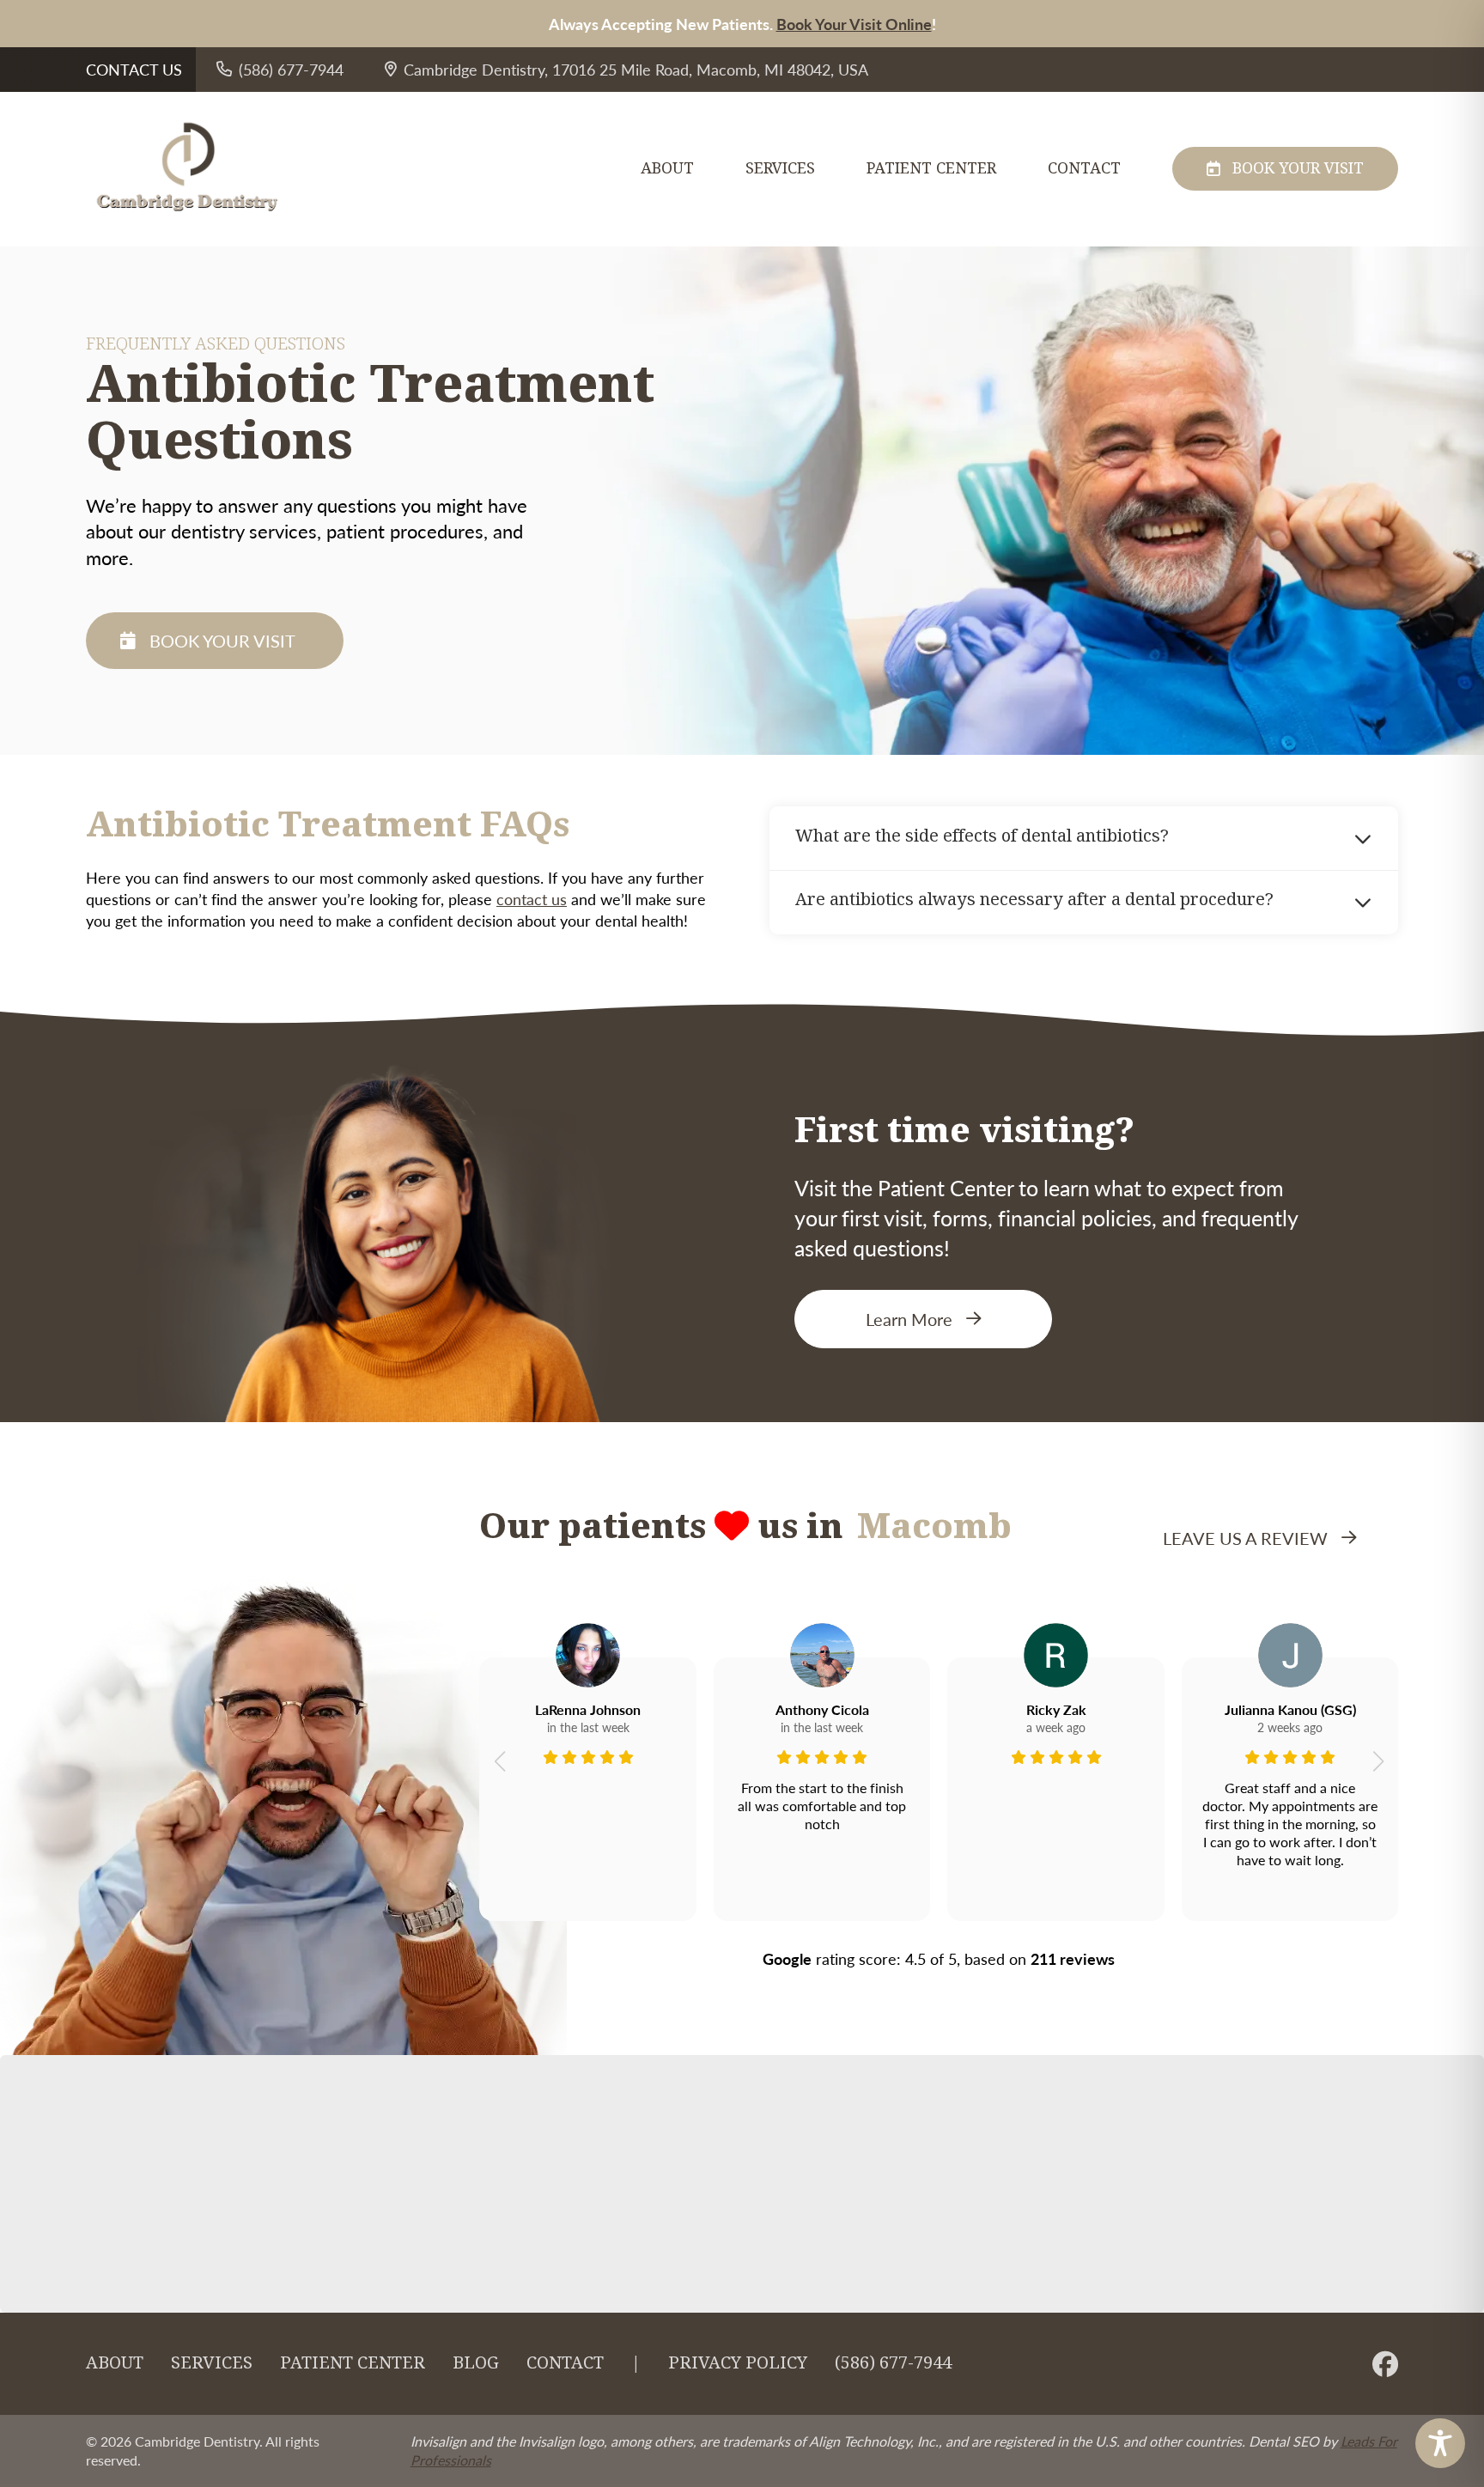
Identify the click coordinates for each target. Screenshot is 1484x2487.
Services (780, 169)
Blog (476, 2363)
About (667, 169)
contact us (532, 899)
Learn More (909, 1319)
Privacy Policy (738, 2363)
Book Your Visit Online (854, 24)
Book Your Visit (1298, 168)
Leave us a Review (1245, 1538)
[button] (499, 1761)
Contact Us (134, 69)
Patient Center (931, 169)
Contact (1084, 169)
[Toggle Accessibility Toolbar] (1440, 2443)
